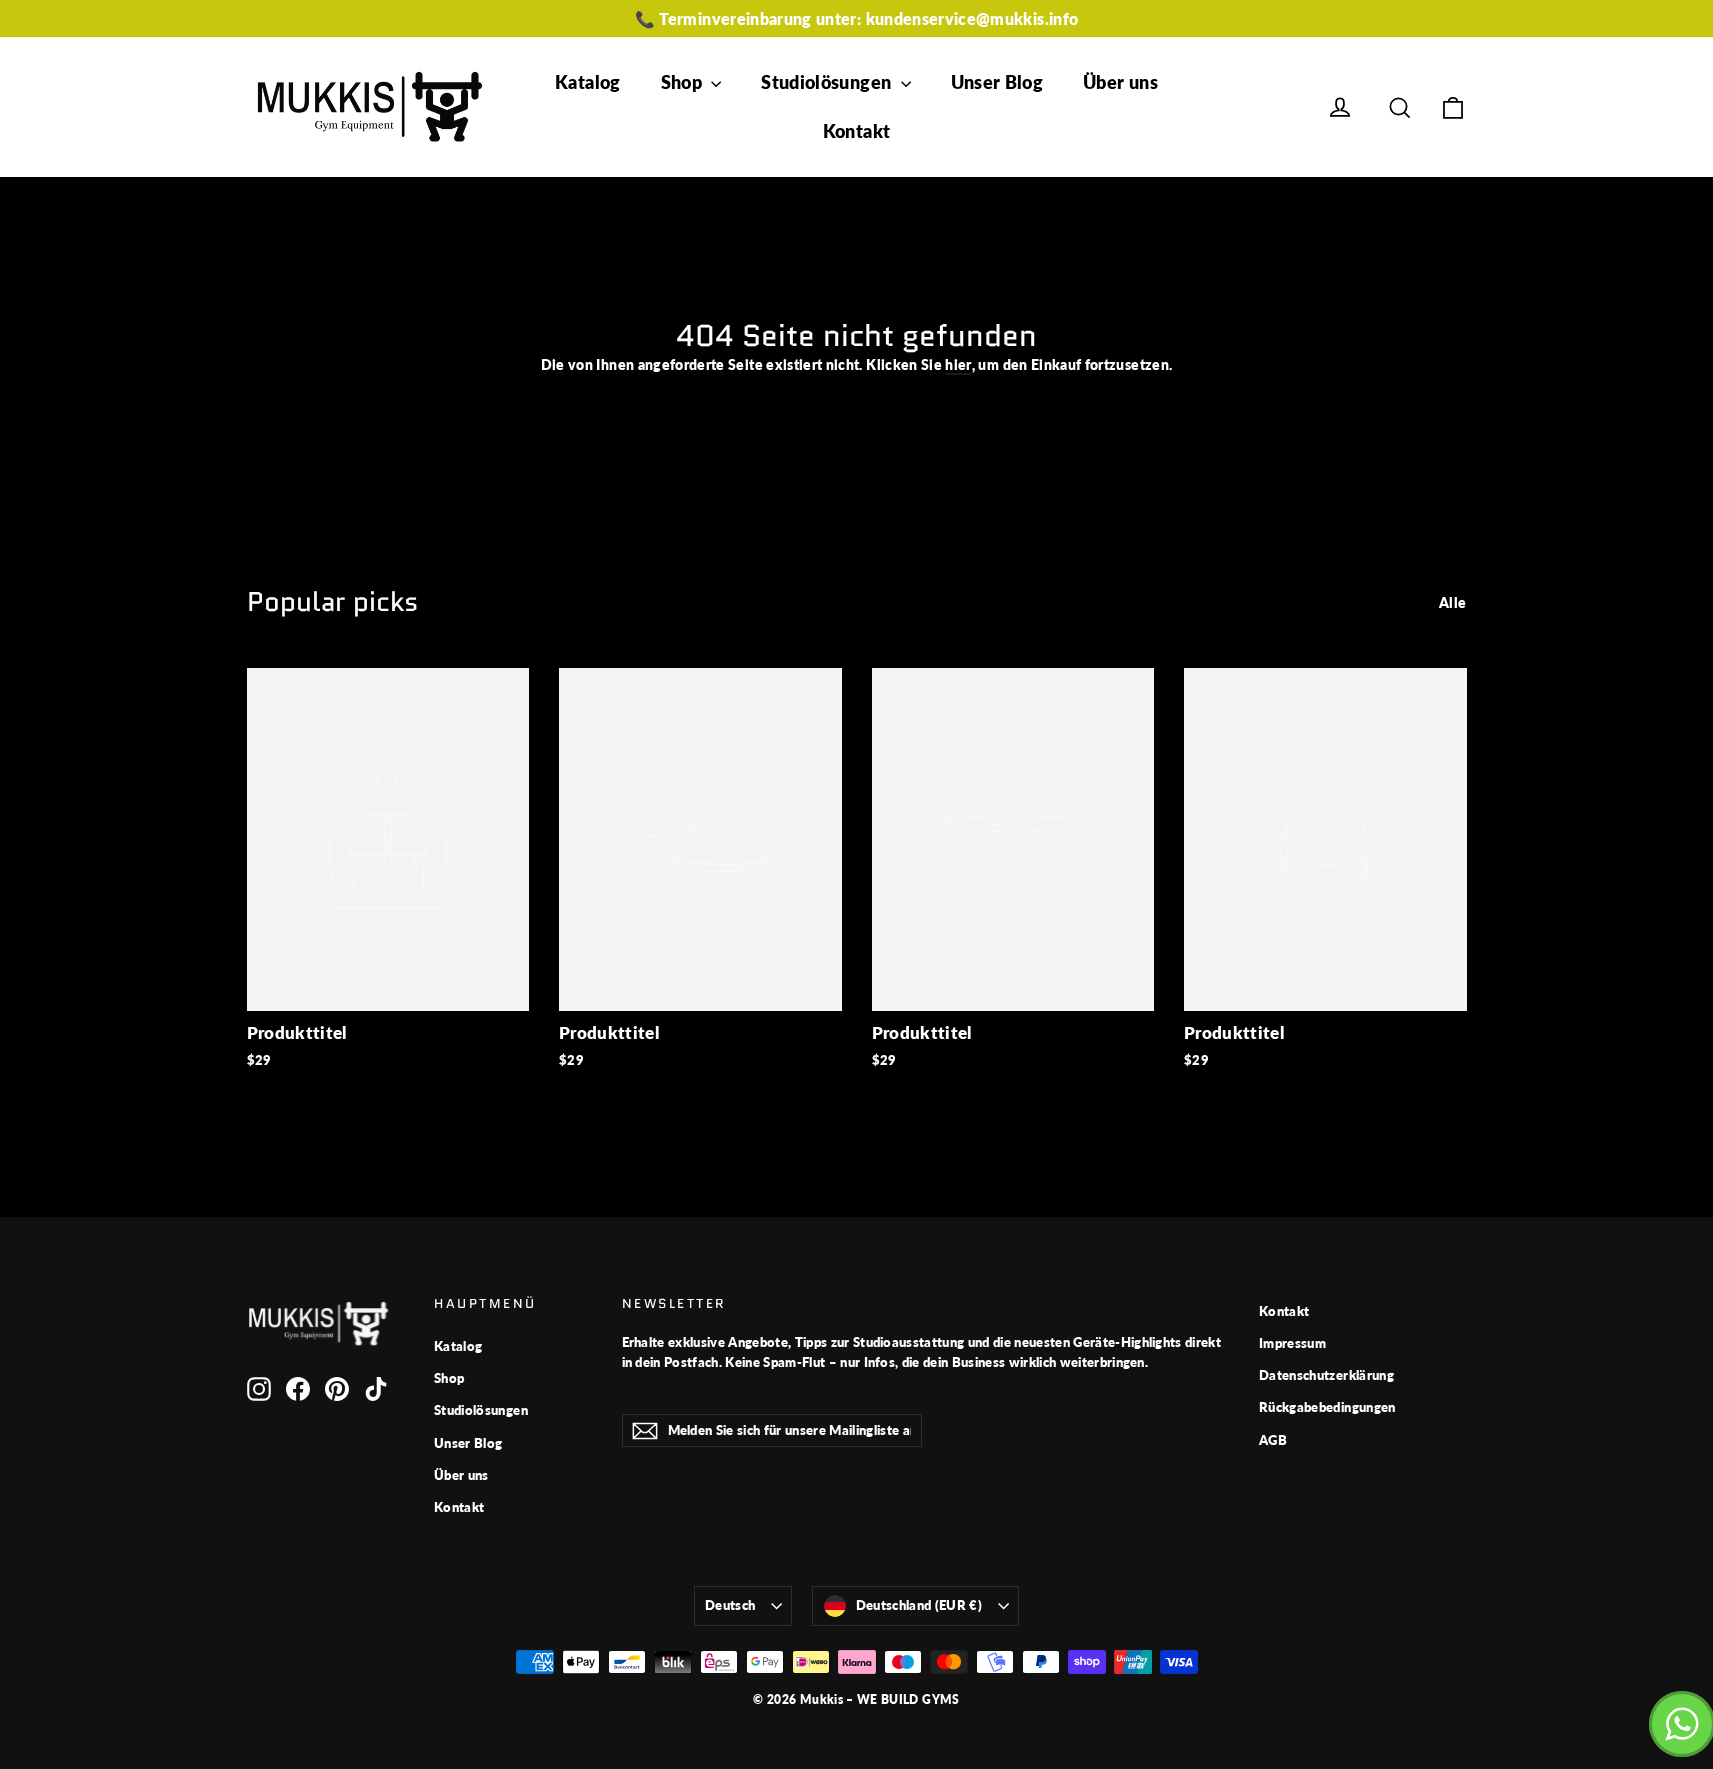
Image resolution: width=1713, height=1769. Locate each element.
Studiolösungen (828, 82)
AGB (1273, 1440)
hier (958, 364)
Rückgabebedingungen (1327, 1407)
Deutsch (730, 1605)
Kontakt (856, 131)
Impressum (1292, 1343)
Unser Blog (997, 82)
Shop (684, 82)
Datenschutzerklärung (1326, 1375)
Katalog (587, 82)
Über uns (1120, 82)
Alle (1452, 602)
